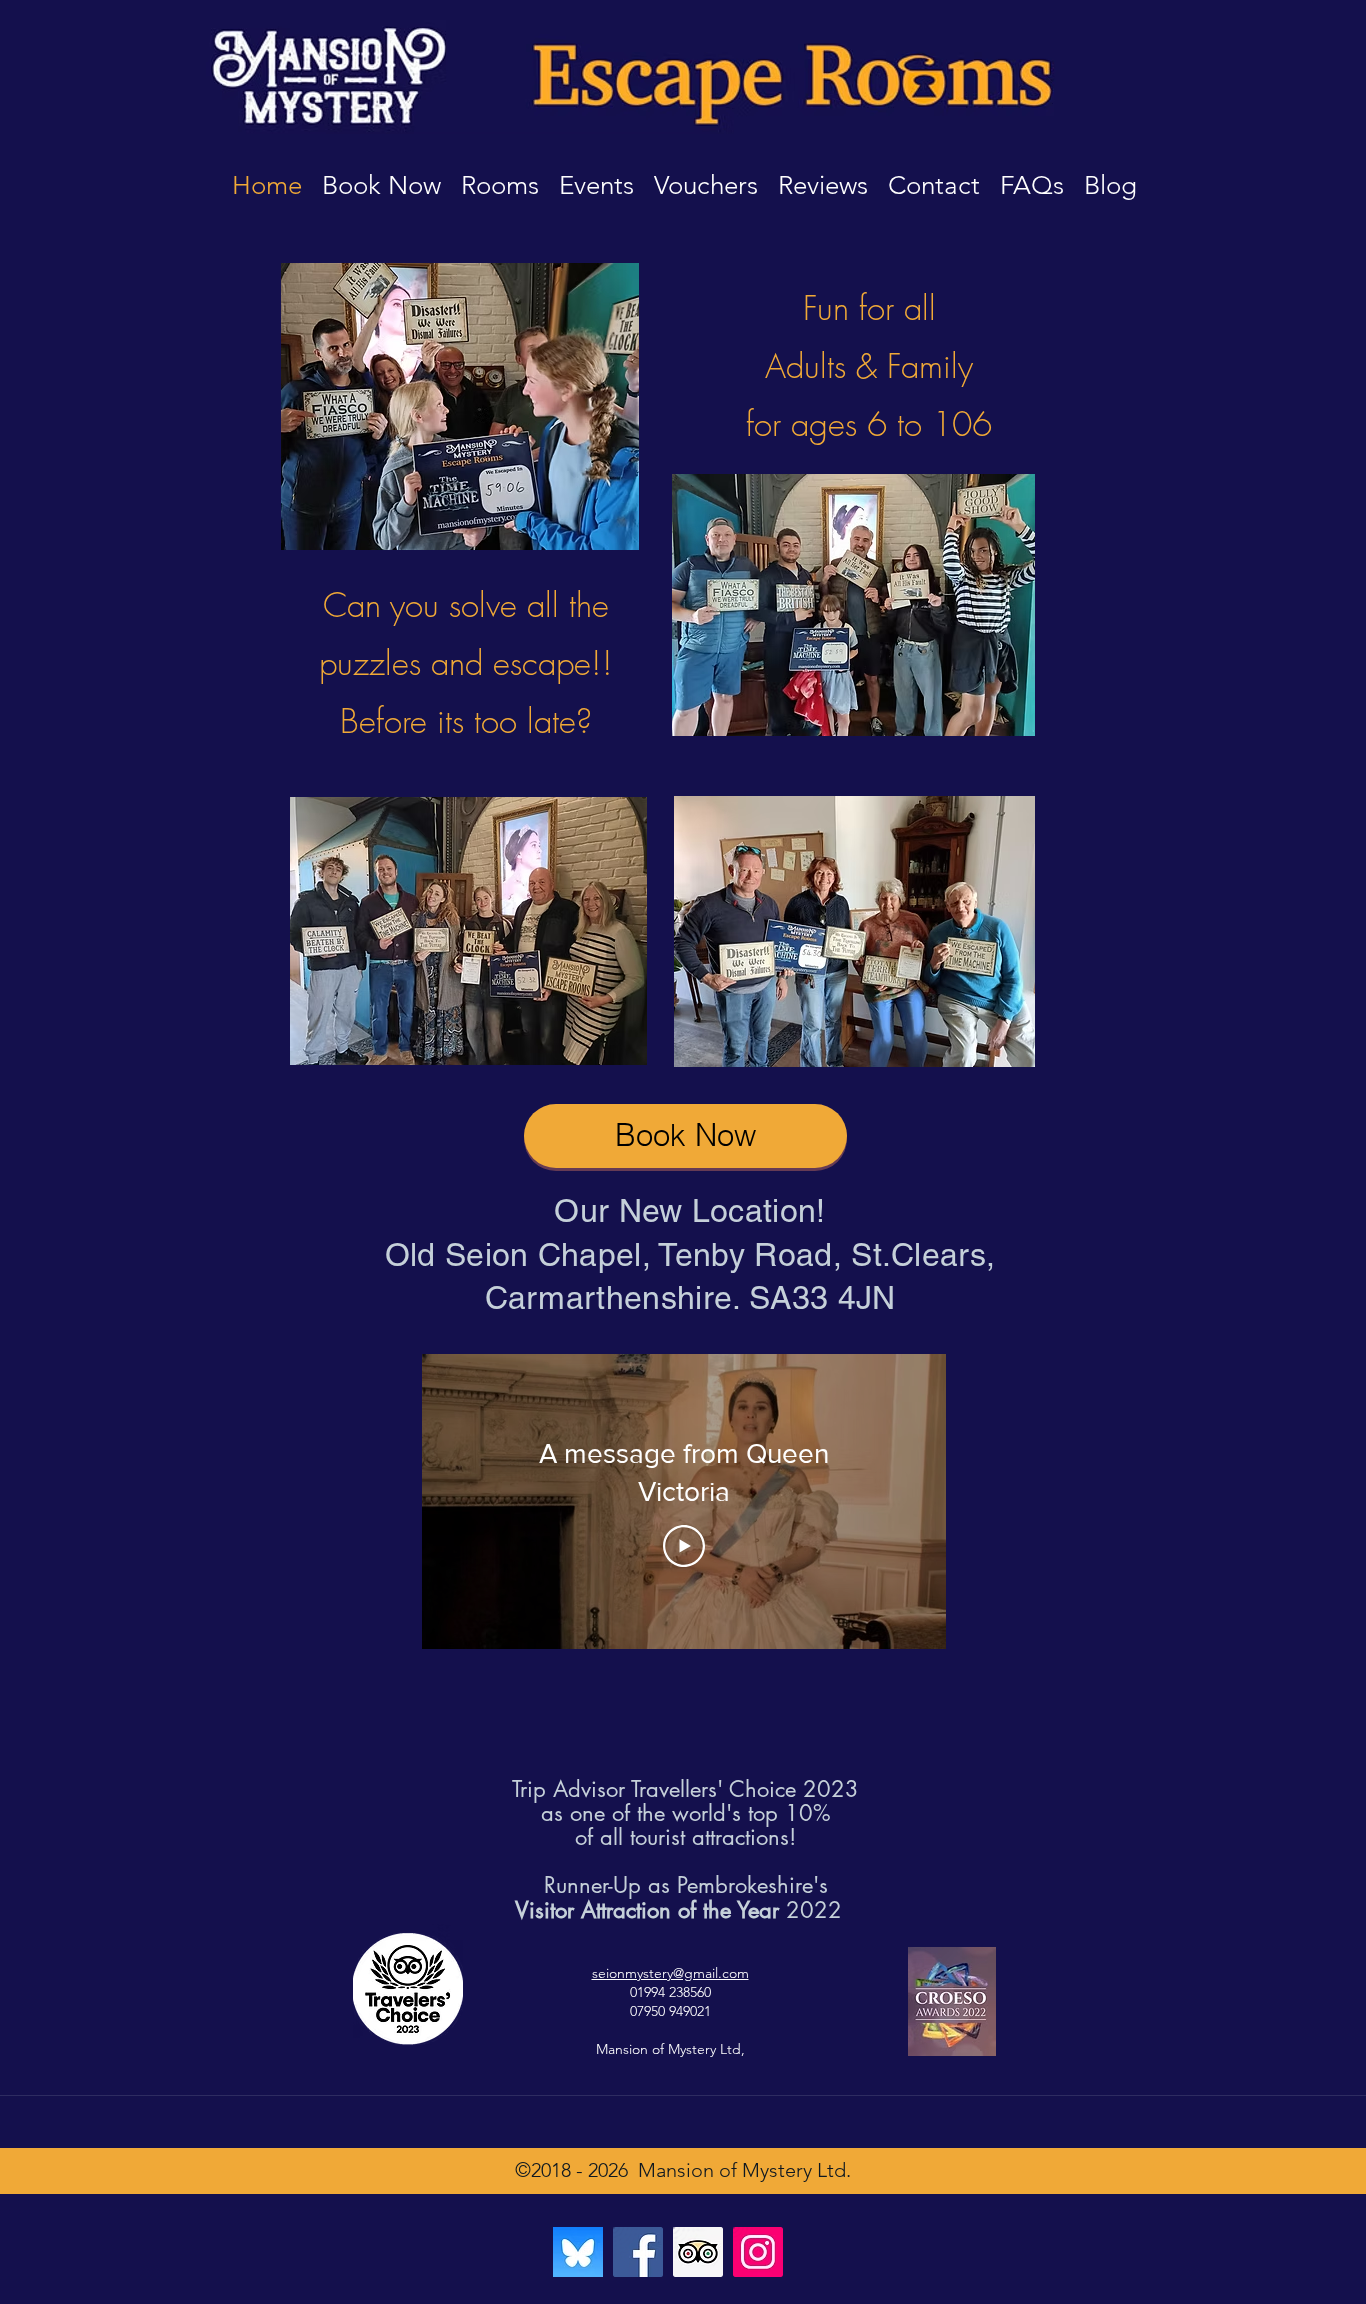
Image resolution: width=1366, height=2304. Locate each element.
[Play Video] (684, 1546)
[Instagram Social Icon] (758, 2252)
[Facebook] (638, 2252)
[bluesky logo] (578, 2252)
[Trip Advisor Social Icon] (698, 2252)
